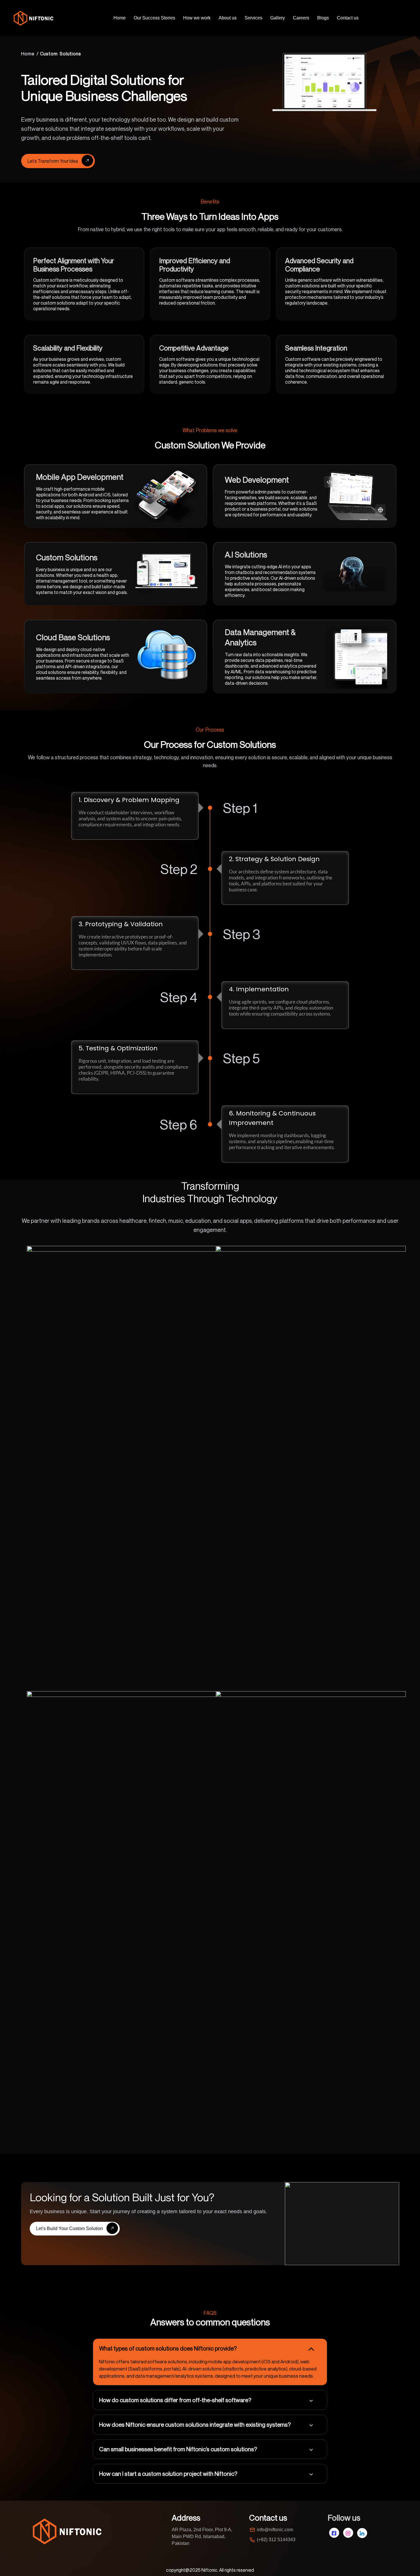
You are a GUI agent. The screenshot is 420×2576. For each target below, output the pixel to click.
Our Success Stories (154, 18)
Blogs (323, 18)
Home (120, 18)
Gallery (278, 18)
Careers (301, 18)
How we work (197, 18)
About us (228, 18)
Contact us (348, 18)
